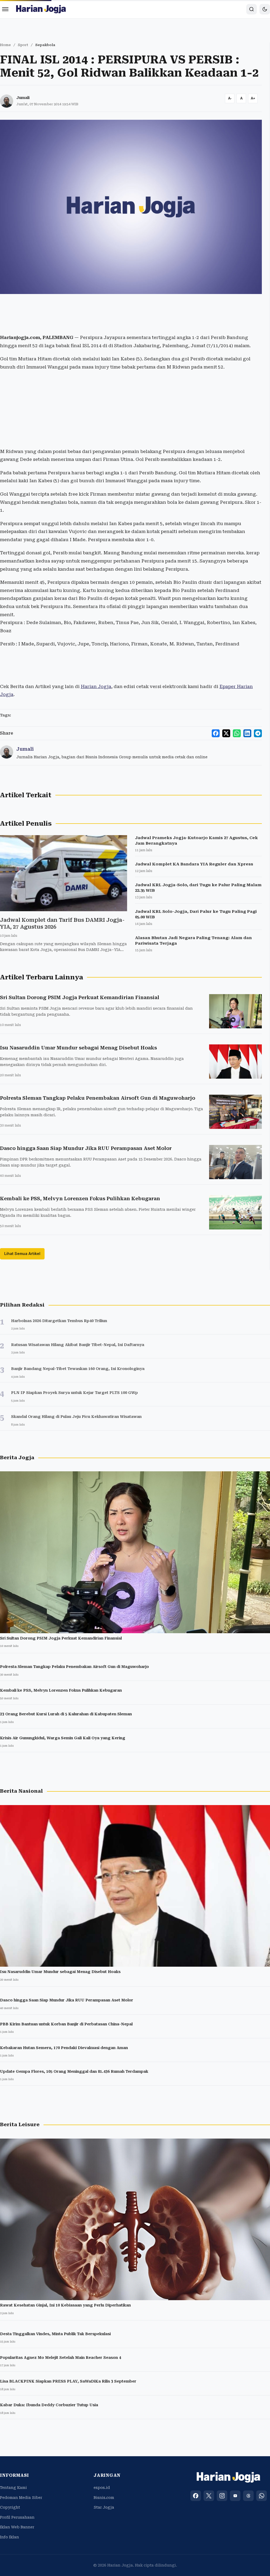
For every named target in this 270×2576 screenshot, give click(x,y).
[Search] (252, 9)
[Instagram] (222, 2496)
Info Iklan (9, 2537)
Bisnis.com (104, 2498)
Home (5, 45)
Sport (23, 45)
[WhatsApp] (262, 2496)
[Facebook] (196, 2496)
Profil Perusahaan (17, 2517)
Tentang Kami (13, 2488)
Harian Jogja (96, 686)
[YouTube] (235, 2496)
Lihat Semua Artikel (22, 1254)
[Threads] (248, 2496)
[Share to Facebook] (216, 733)
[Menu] (5, 9)
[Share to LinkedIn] (247, 733)
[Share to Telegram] (258, 733)
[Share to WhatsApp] (237, 733)
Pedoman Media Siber (21, 2498)
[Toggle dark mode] (265, 9)
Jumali (23, 98)
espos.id (102, 2488)
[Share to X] (226, 733)
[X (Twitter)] (209, 2496)
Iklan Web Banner (17, 2527)
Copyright (10, 2507)
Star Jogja (104, 2507)
